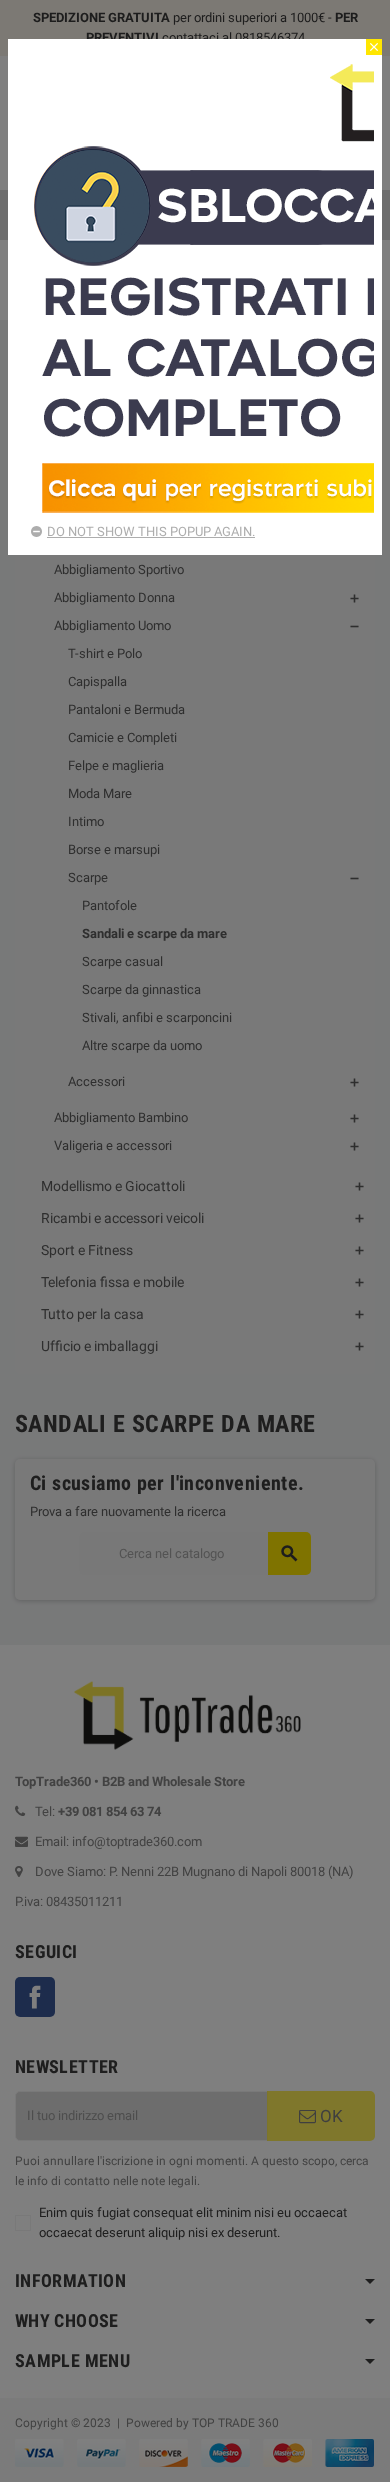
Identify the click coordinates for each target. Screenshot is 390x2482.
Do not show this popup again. (151, 531)
